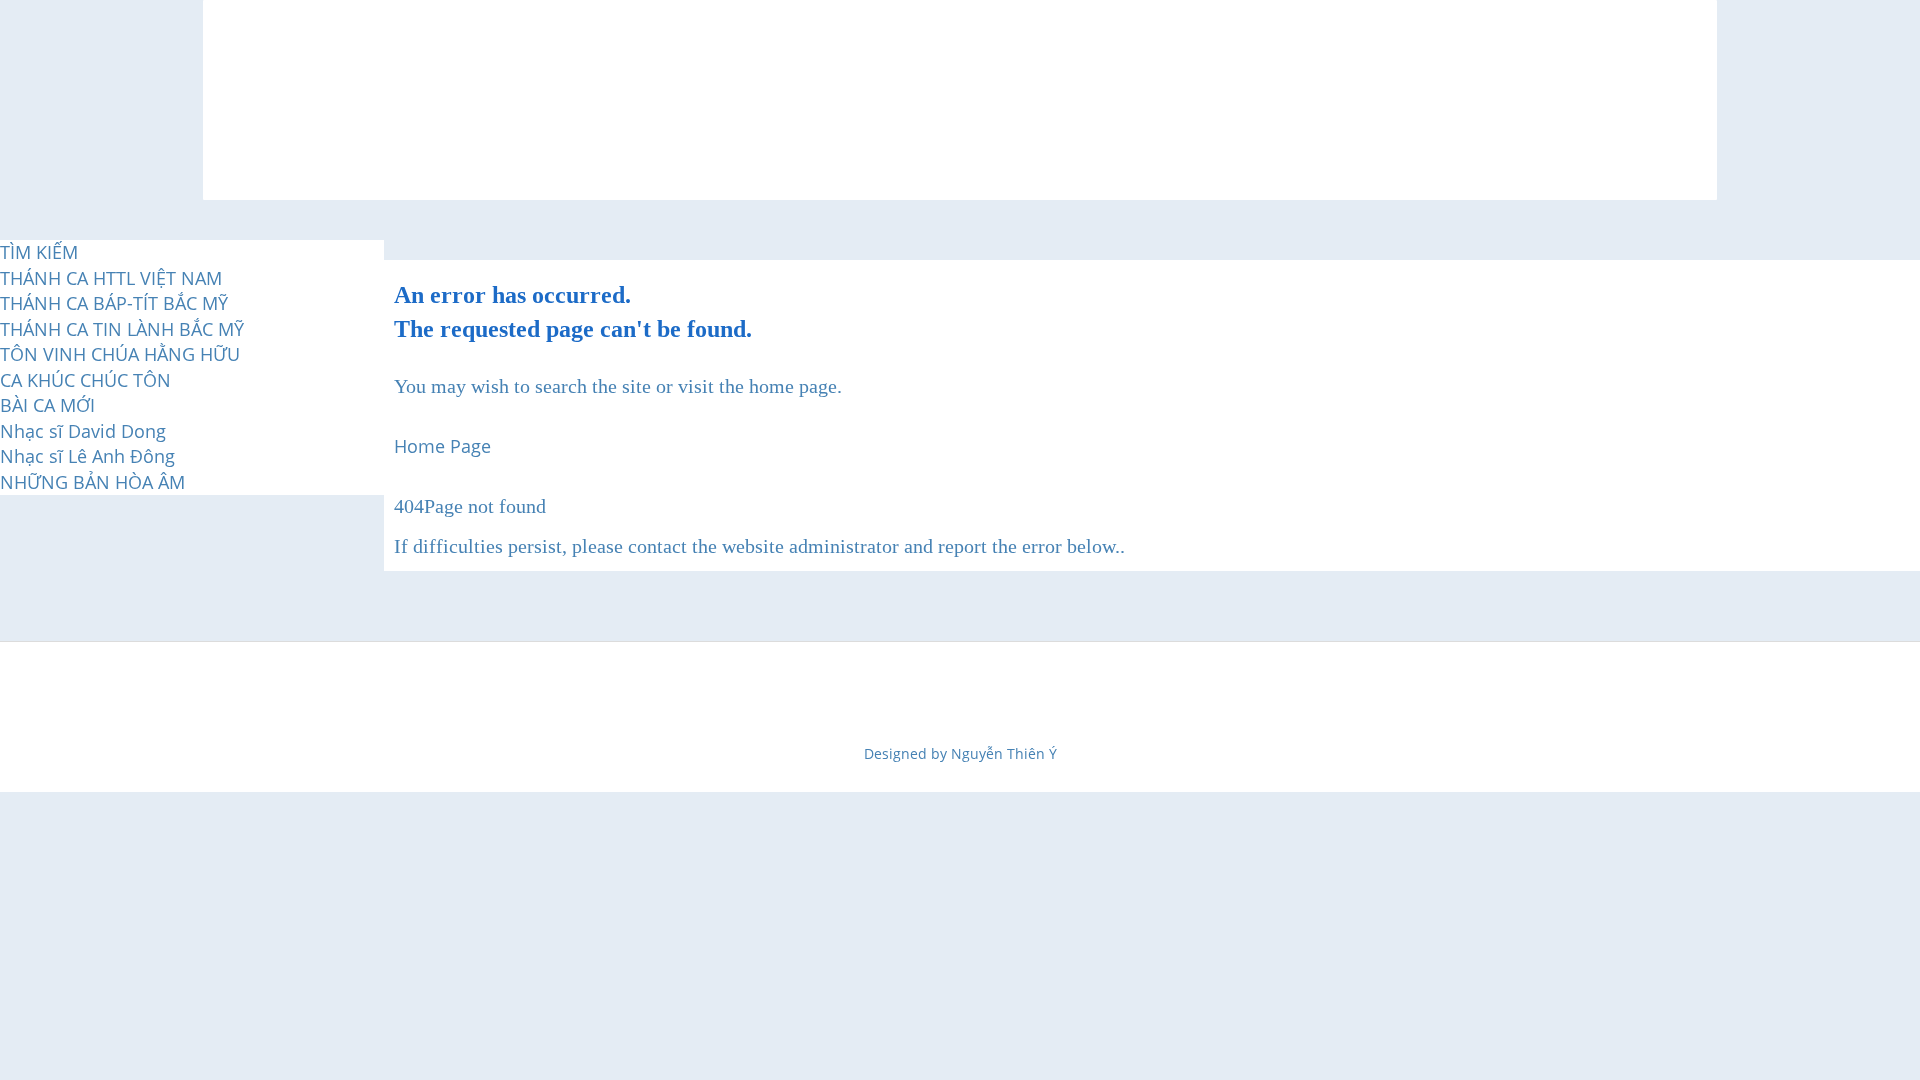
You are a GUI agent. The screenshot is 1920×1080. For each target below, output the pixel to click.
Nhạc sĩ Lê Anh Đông (87, 456)
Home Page (442, 446)
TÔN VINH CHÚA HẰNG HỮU (120, 354)
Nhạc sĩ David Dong (83, 431)
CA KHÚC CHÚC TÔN (85, 380)
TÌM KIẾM (39, 252)
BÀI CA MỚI (47, 405)
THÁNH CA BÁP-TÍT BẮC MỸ (114, 303)
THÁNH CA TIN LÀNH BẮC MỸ (122, 329)
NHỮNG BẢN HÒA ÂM (92, 482)
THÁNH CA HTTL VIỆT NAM (111, 278)
